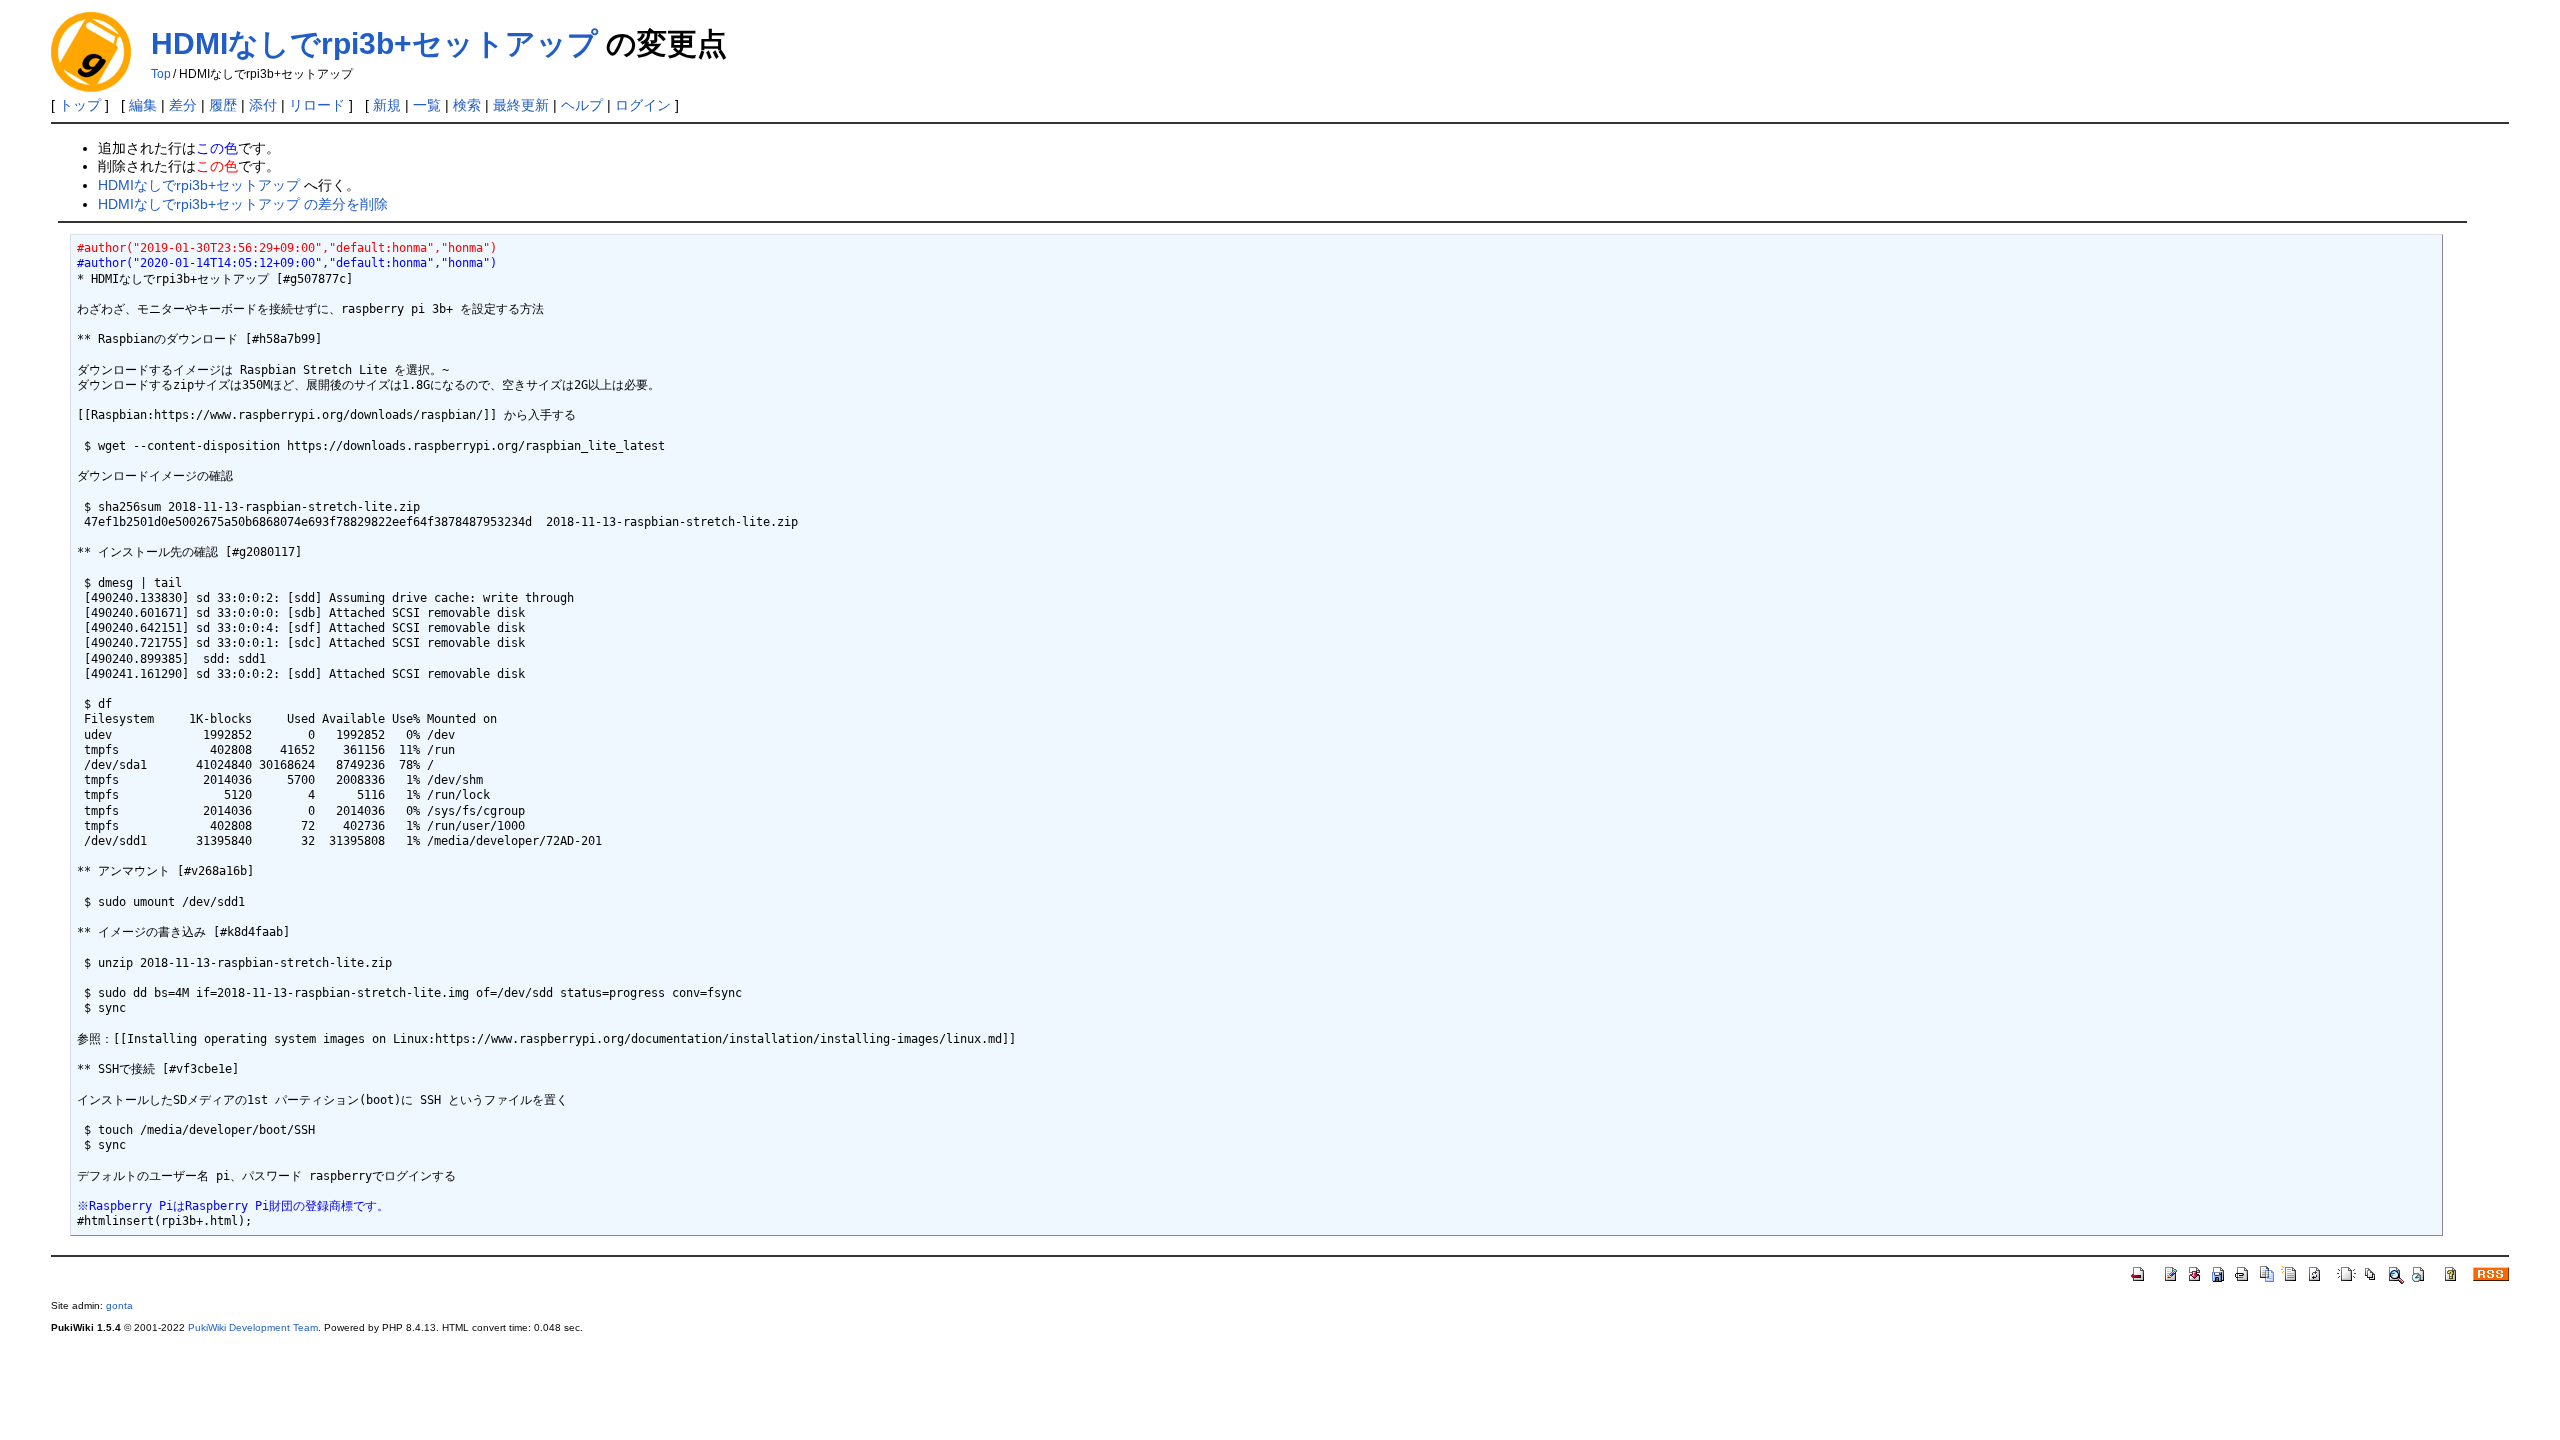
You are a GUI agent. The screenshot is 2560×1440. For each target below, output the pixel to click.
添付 (263, 105)
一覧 (427, 105)
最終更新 (521, 105)
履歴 (223, 105)
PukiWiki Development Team (253, 1327)
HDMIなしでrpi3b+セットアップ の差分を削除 (243, 204)
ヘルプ (582, 105)
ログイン (643, 105)
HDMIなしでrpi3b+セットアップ (374, 43)
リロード (317, 105)
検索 (467, 105)
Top (161, 74)
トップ (80, 105)
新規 (387, 105)
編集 (143, 105)
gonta (119, 1305)
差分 (183, 105)
